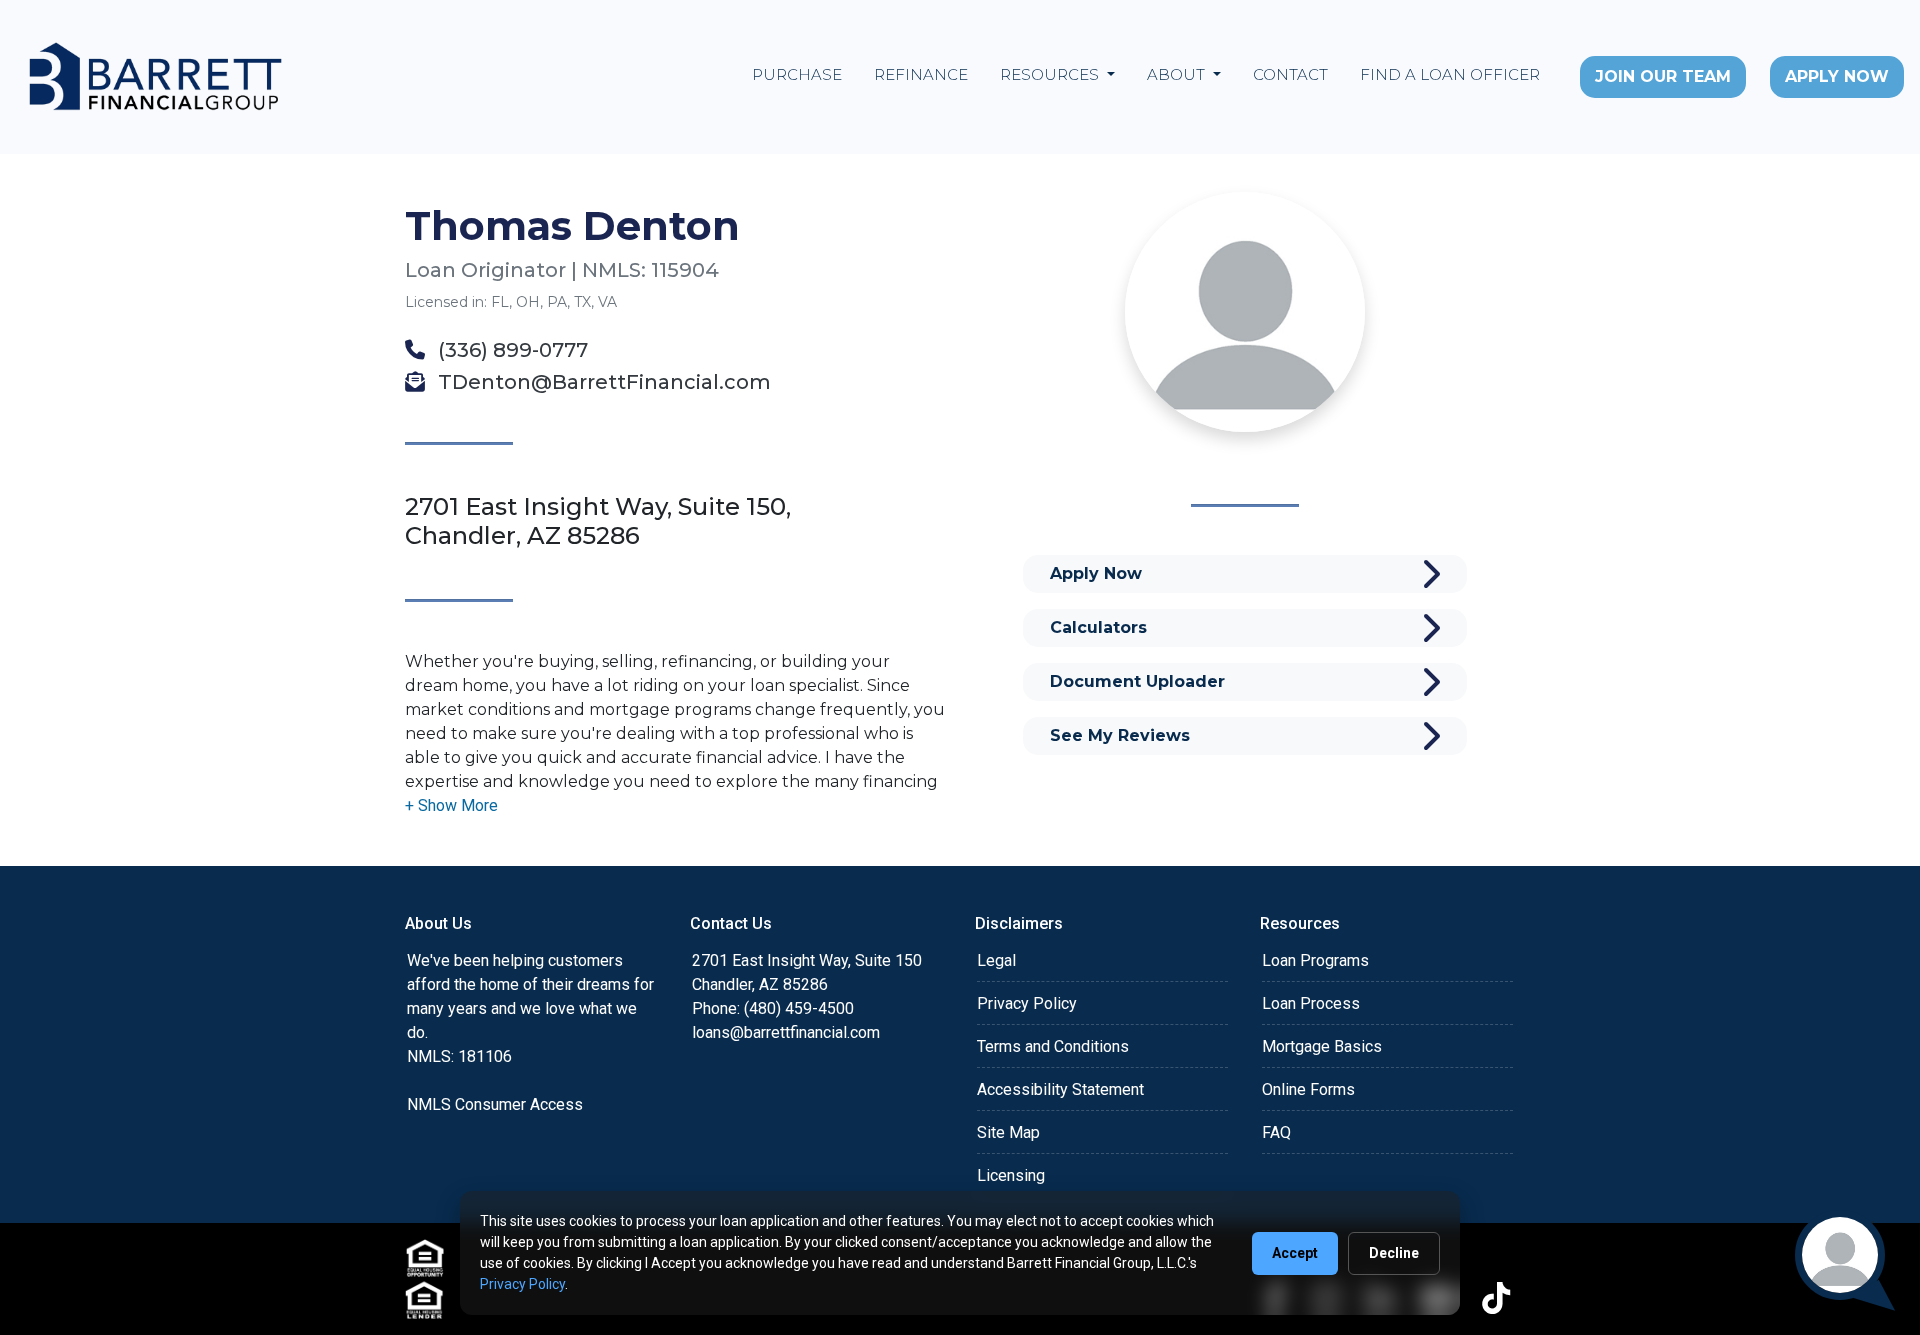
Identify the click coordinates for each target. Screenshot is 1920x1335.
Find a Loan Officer (1450, 74)
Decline (1394, 1253)
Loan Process (1311, 1003)
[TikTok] (1496, 1298)
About (1178, 74)
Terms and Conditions (1053, 1046)
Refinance (921, 74)
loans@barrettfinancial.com (786, 1032)
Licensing (1011, 1175)
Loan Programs (1315, 960)
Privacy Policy (1027, 1003)
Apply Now (1837, 76)
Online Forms (1308, 1089)
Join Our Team (1663, 76)
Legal (996, 960)
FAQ (1276, 1132)
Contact (1290, 74)
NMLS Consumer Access (495, 1104)
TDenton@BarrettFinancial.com (602, 382)
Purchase (797, 74)
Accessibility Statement (1060, 1089)
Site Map (1008, 1132)
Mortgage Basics (1322, 1046)
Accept (1295, 1253)
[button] (451, 805)
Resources (1051, 74)
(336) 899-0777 (510, 350)
